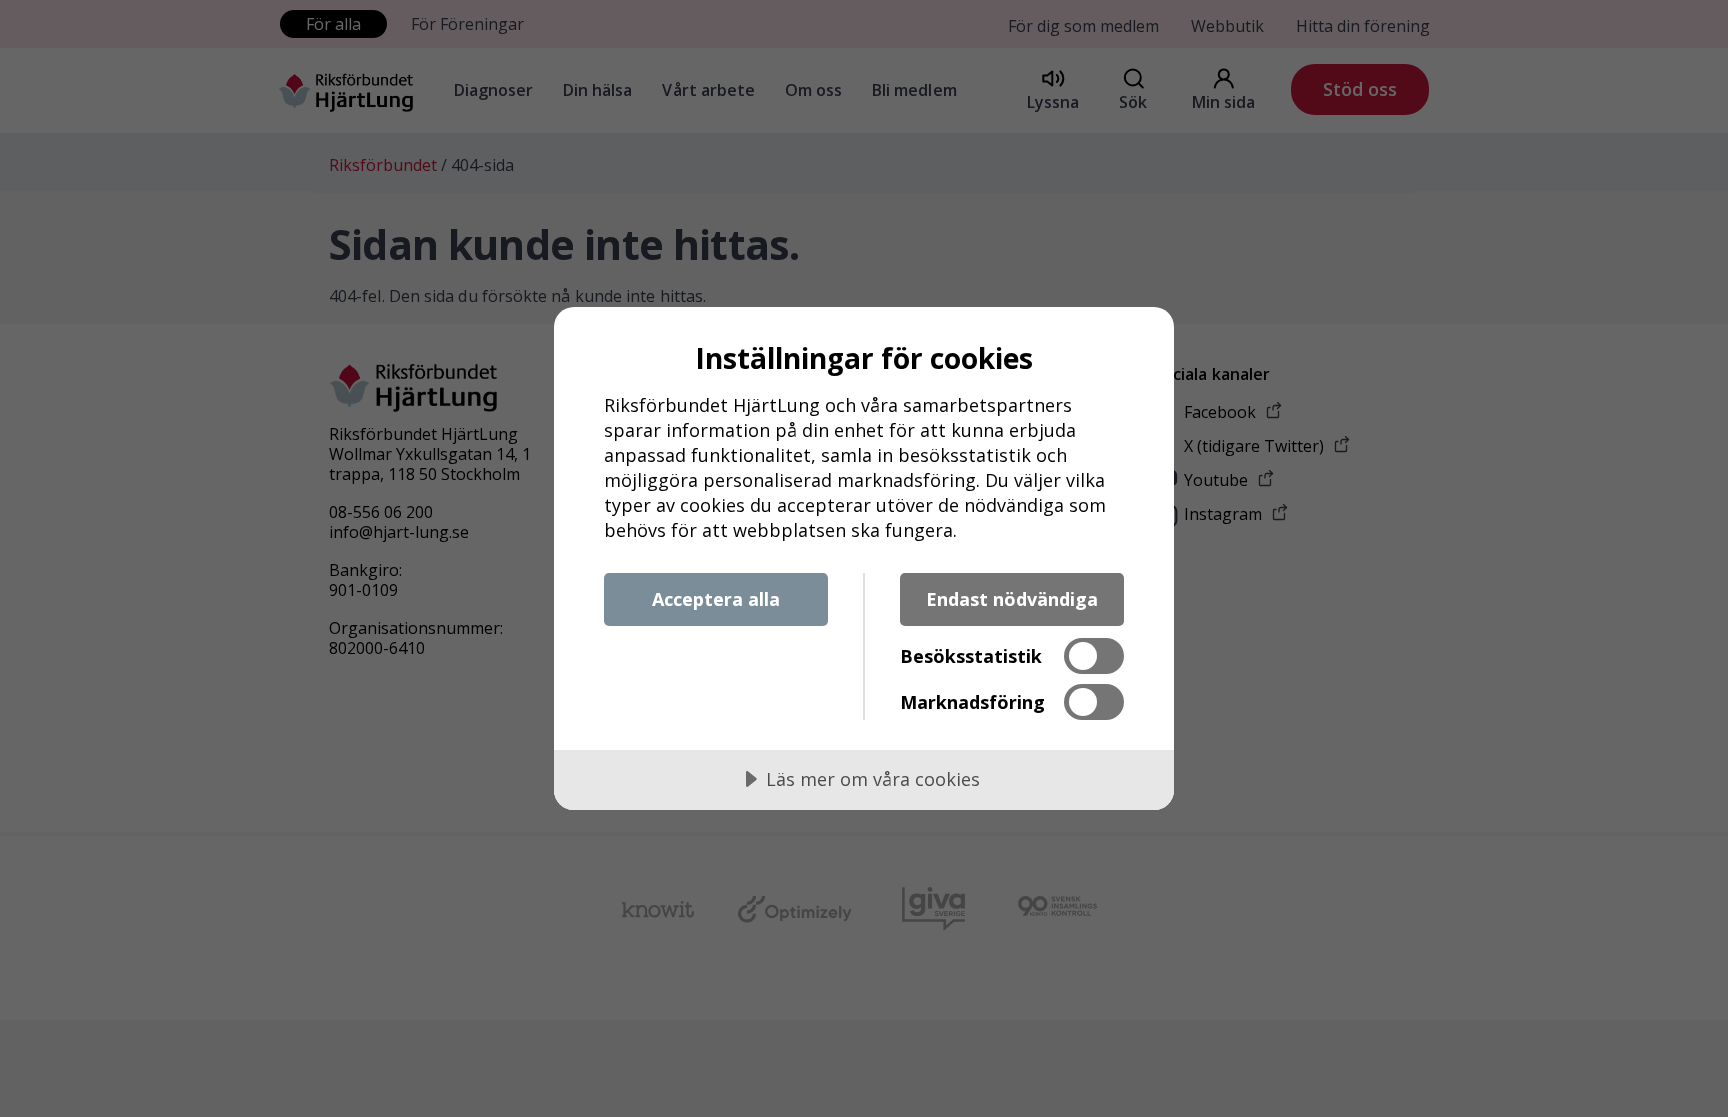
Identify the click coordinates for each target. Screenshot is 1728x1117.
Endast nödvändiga (1012, 599)
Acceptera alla (716, 599)
